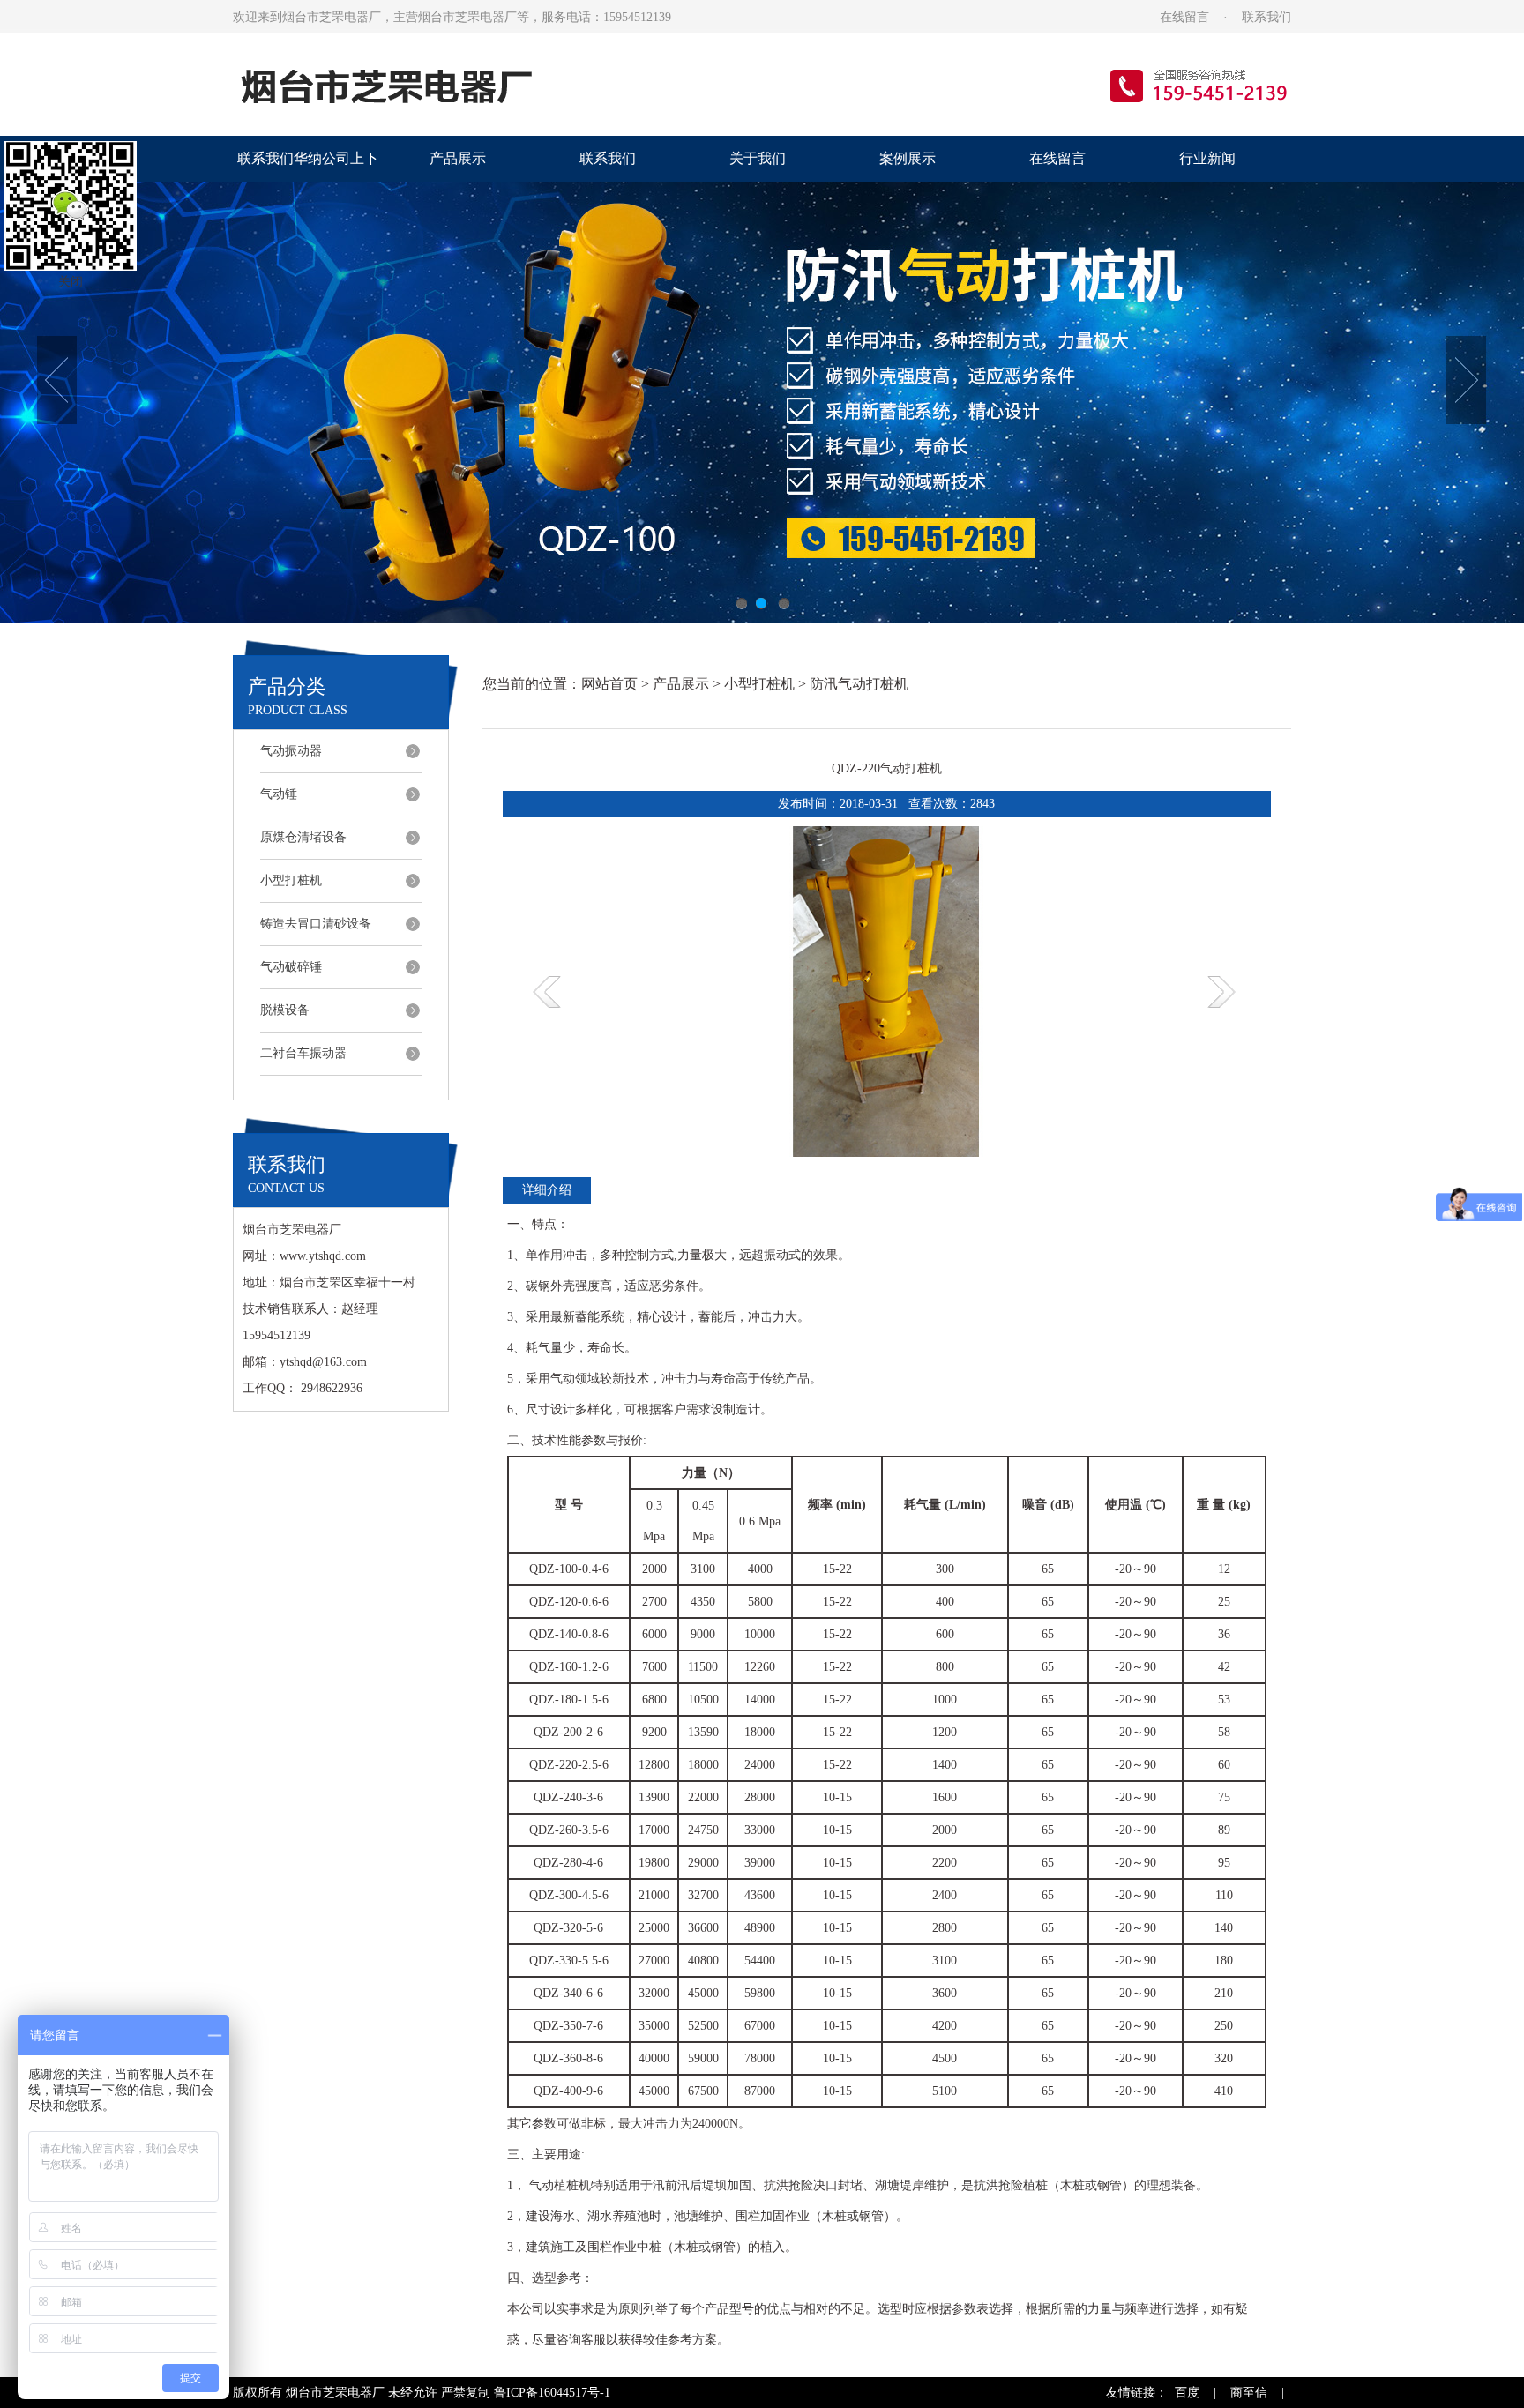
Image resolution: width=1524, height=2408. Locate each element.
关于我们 (758, 158)
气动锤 (279, 794)
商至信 (1249, 2393)
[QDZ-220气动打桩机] (886, 1153)
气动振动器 (291, 751)
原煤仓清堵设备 (303, 837)
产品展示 (458, 158)
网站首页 (609, 684)
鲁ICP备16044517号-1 (552, 2393)
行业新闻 (1207, 158)
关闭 (71, 282)
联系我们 (1266, 17)
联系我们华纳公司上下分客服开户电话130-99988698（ (308, 166)
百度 (1187, 2393)
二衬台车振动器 (303, 1053)
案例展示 (908, 158)
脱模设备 (285, 1010)
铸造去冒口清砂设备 (316, 924)
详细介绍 (547, 1190)
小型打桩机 (291, 880)
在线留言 (1184, 17)
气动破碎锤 (291, 967)
